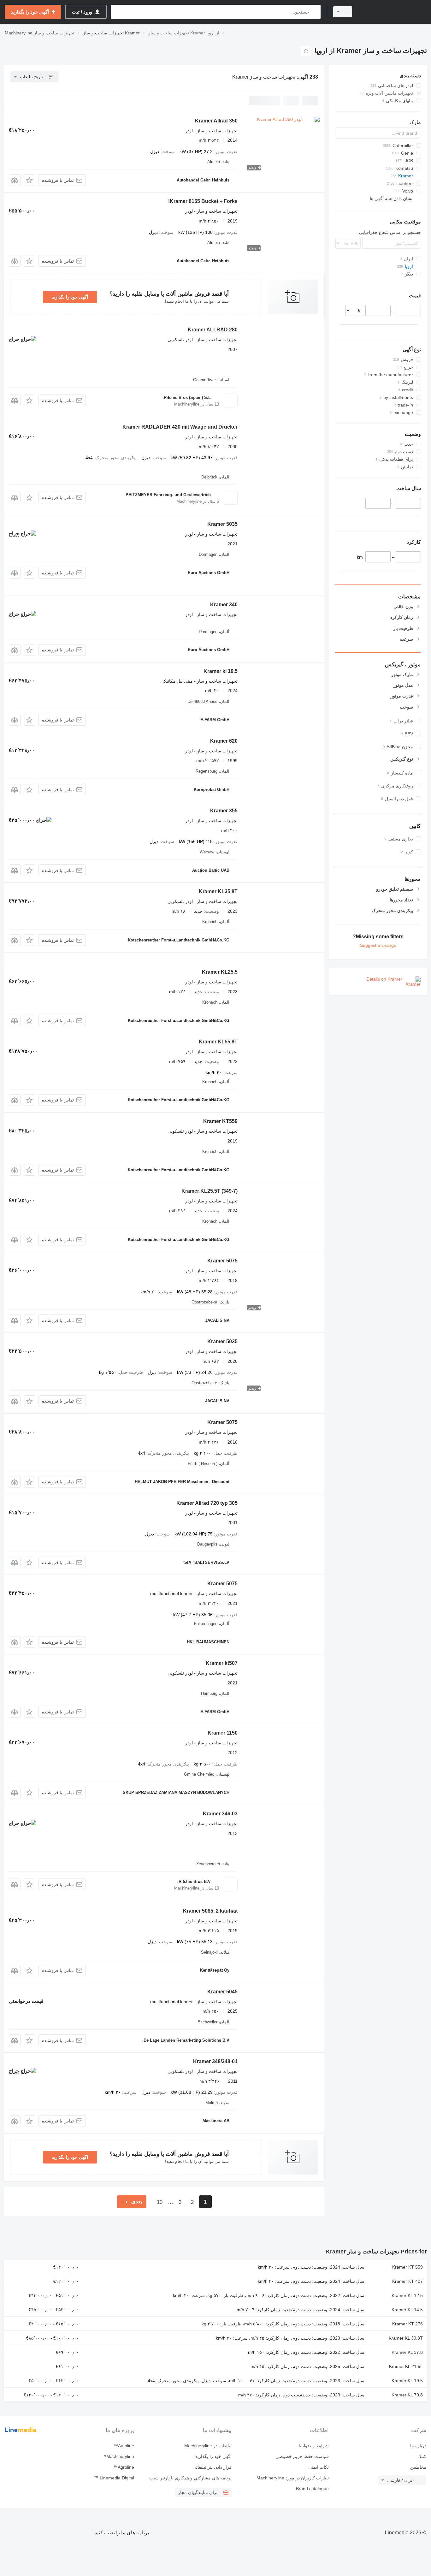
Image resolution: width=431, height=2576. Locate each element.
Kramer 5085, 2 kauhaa (210, 1911)
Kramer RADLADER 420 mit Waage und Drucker (180, 427)
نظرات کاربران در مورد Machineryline (293, 2478)
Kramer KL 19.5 (407, 2381)
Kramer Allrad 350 (216, 121)
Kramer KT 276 (407, 2324)
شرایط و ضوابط (314, 2446)
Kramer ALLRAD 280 (213, 330)
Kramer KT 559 (407, 2267)
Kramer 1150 (223, 1733)
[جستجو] (314, 12)
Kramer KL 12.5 (407, 2295)
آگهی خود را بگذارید (70, 297)
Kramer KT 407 (407, 2281)
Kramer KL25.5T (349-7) (210, 1191)
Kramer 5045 (222, 1992)
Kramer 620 (224, 741)
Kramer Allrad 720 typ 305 (207, 1503)
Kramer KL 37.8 (407, 2352)
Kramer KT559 (220, 1121)
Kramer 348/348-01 (215, 2061)
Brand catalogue (312, 2489)
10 (160, 2202)
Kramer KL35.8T (218, 891)
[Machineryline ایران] (393, 12)
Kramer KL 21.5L (406, 2366)
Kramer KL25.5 (220, 972)
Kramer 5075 (222, 1261)
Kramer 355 (224, 811)
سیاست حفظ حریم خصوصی (302, 2456)
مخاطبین (418, 2467)
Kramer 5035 (222, 524)
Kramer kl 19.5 (221, 671)
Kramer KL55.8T (218, 1042)
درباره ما (418, 2446)
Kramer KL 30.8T (406, 2338)
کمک (422, 2456)
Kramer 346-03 (220, 1814)
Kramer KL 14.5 (407, 2310)
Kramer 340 (224, 605)
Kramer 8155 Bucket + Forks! (203, 201)
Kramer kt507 (222, 1663)
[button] (30, 180)
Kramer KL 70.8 (407, 2395)
